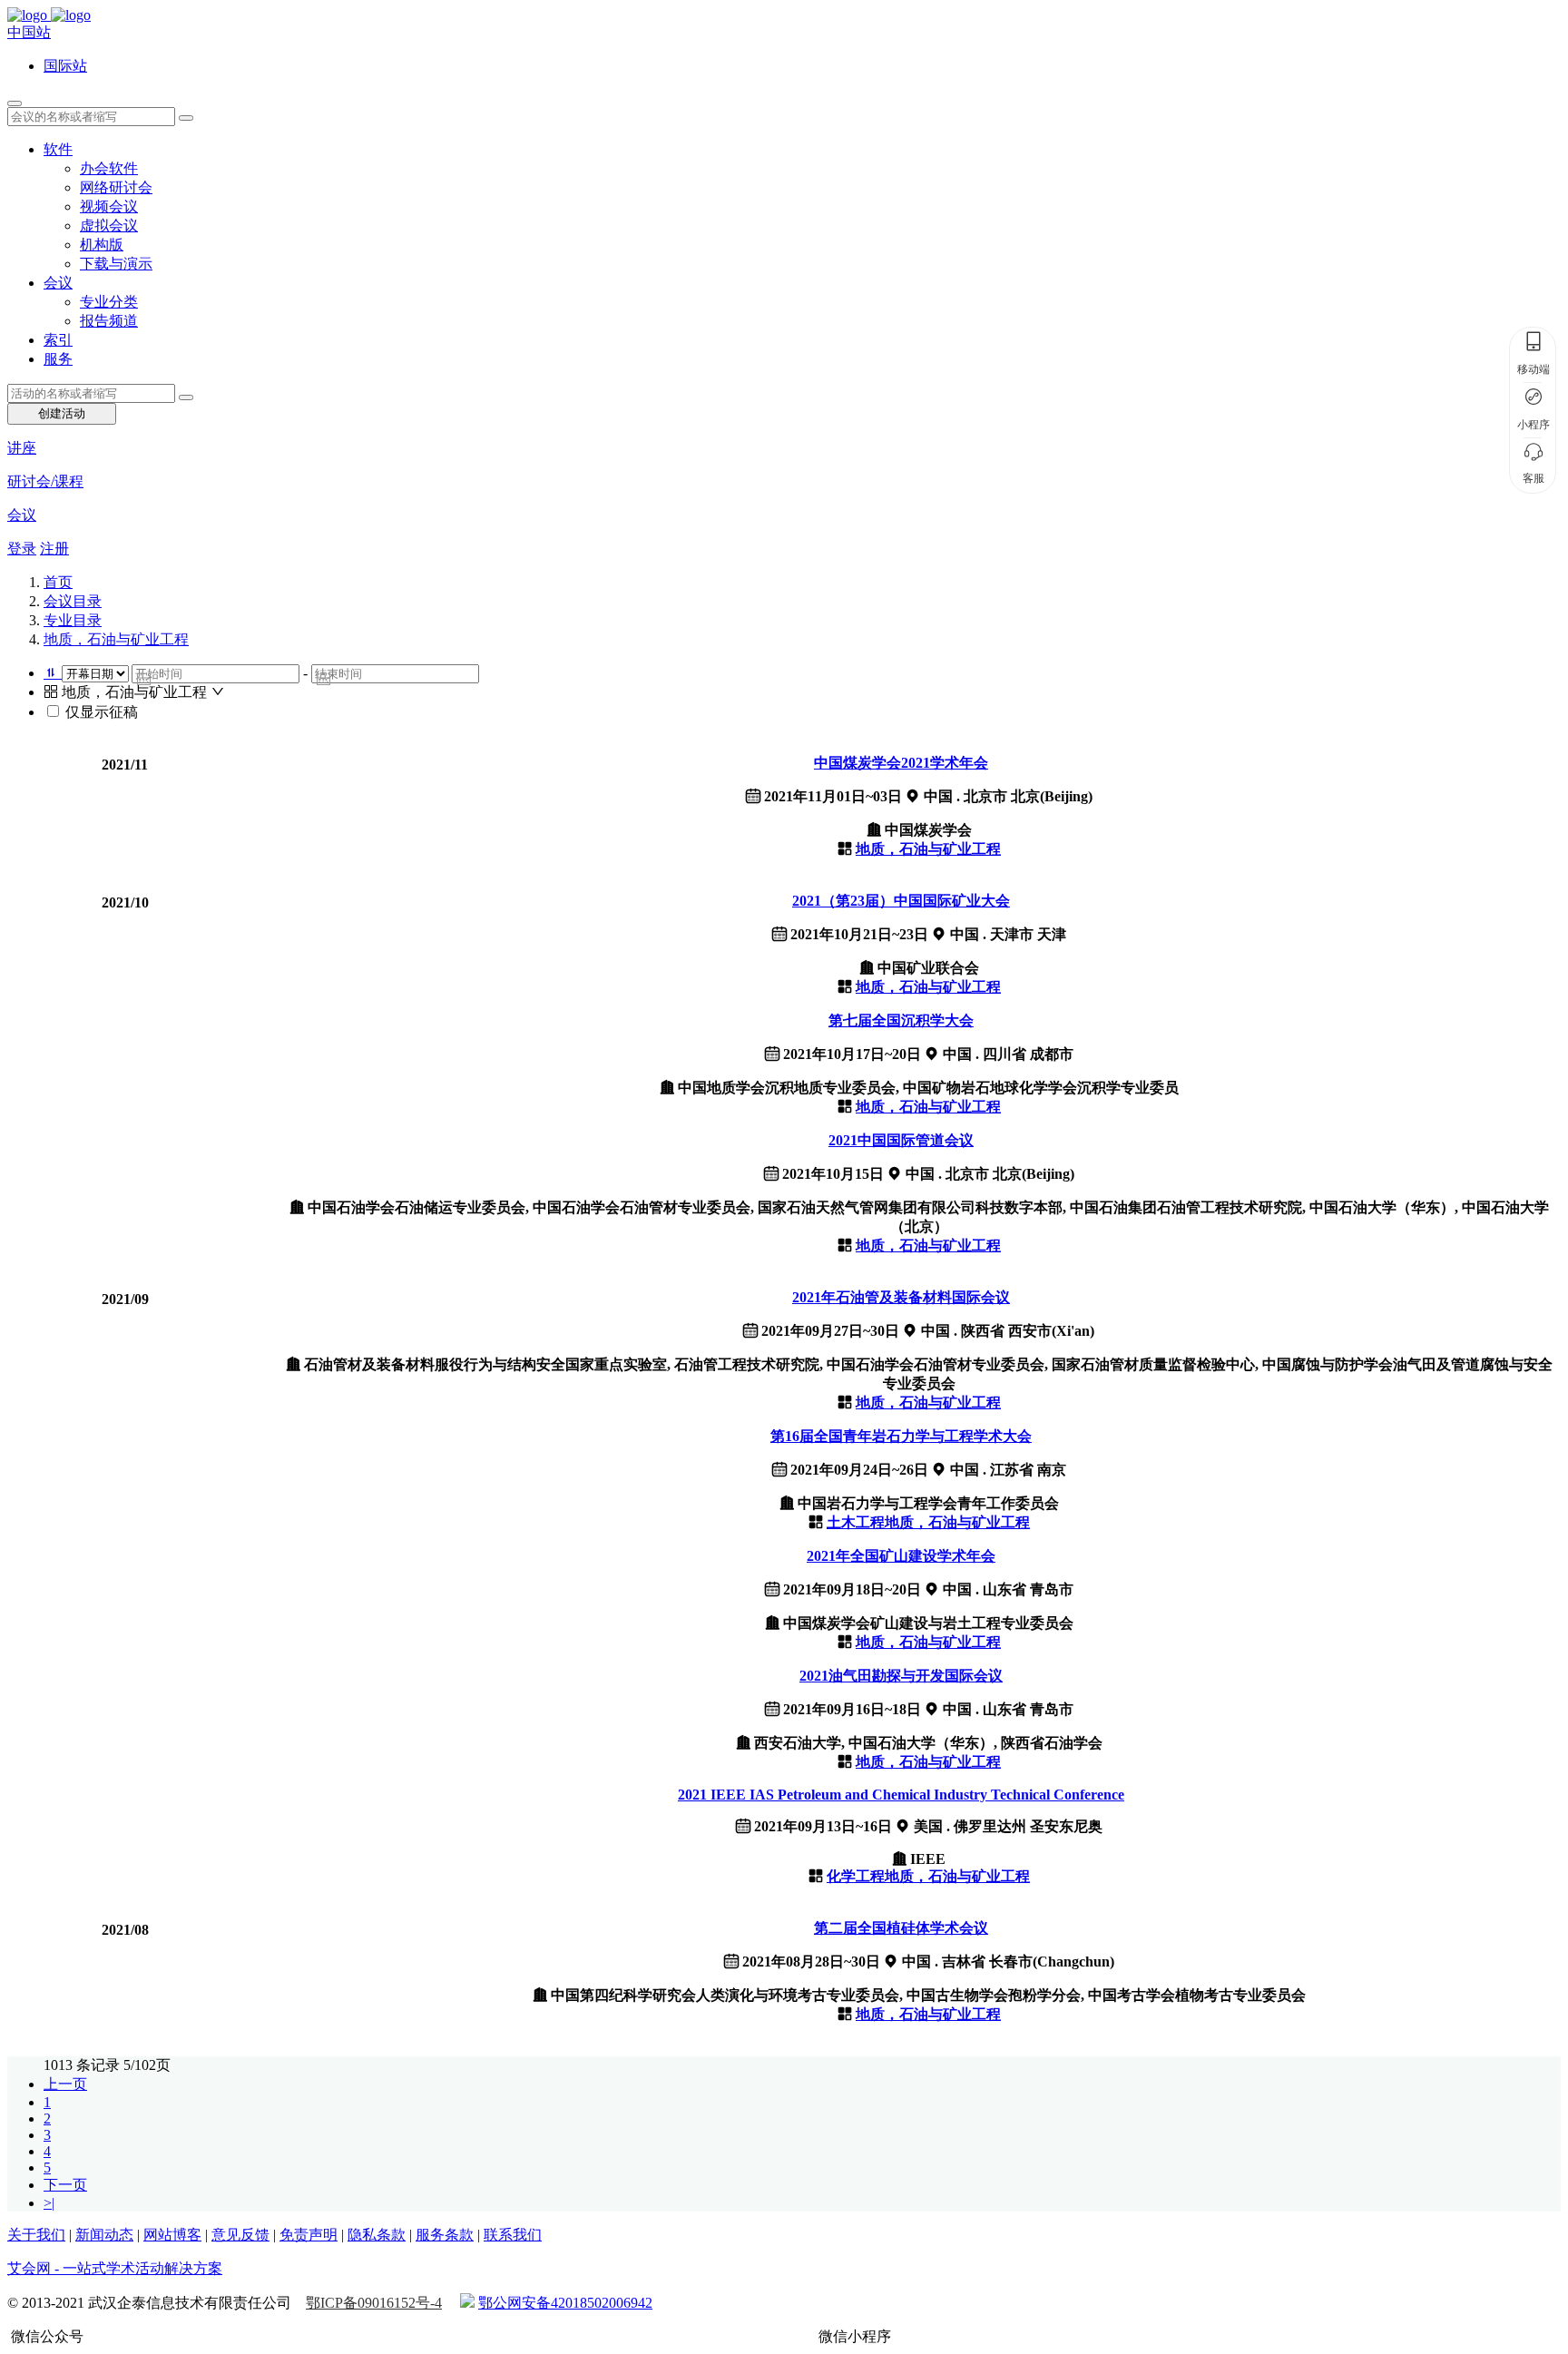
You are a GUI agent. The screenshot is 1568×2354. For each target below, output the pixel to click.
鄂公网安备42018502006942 (565, 2303)
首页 (58, 582)
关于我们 (36, 2235)
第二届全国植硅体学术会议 (901, 1928)
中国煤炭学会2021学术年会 (901, 763)
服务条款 (445, 2235)
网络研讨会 (116, 187)
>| (49, 2203)
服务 (58, 359)
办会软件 (109, 168)
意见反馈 (240, 2235)
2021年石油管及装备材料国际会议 (901, 1297)
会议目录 (73, 601)
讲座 (22, 448)
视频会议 (109, 206)
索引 (58, 340)
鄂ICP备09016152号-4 (374, 2303)
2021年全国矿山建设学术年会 (901, 1556)
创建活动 (62, 413)
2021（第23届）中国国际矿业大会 (901, 901)
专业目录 (73, 620)
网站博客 (172, 2235)
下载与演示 (116, 264)
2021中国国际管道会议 (901, 1140)
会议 (58, 283)
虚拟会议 (109, 226)
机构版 (102, 245)
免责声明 (309, 2235)
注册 (54, 549)
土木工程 (856, 1522)
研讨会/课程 (45, 481)
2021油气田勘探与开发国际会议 (901, 1676)
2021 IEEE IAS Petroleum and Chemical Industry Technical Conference (901, 1795)
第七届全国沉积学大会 (901, 1020)
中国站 (29, 32)
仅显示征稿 (102, 712)
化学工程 (856, 1876)
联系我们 (513, 2235)
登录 (22, 549)
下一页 (65, 2185)
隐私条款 (377, 2235)
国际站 (65, 66)
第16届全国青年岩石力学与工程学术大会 (901, 1436)
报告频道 (109, 321)
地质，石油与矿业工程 (116, 639)
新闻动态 (104, 2235)
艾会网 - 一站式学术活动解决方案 (115, 2268)
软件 (58, 149)
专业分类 (109, 302)
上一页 (65, 2084)
